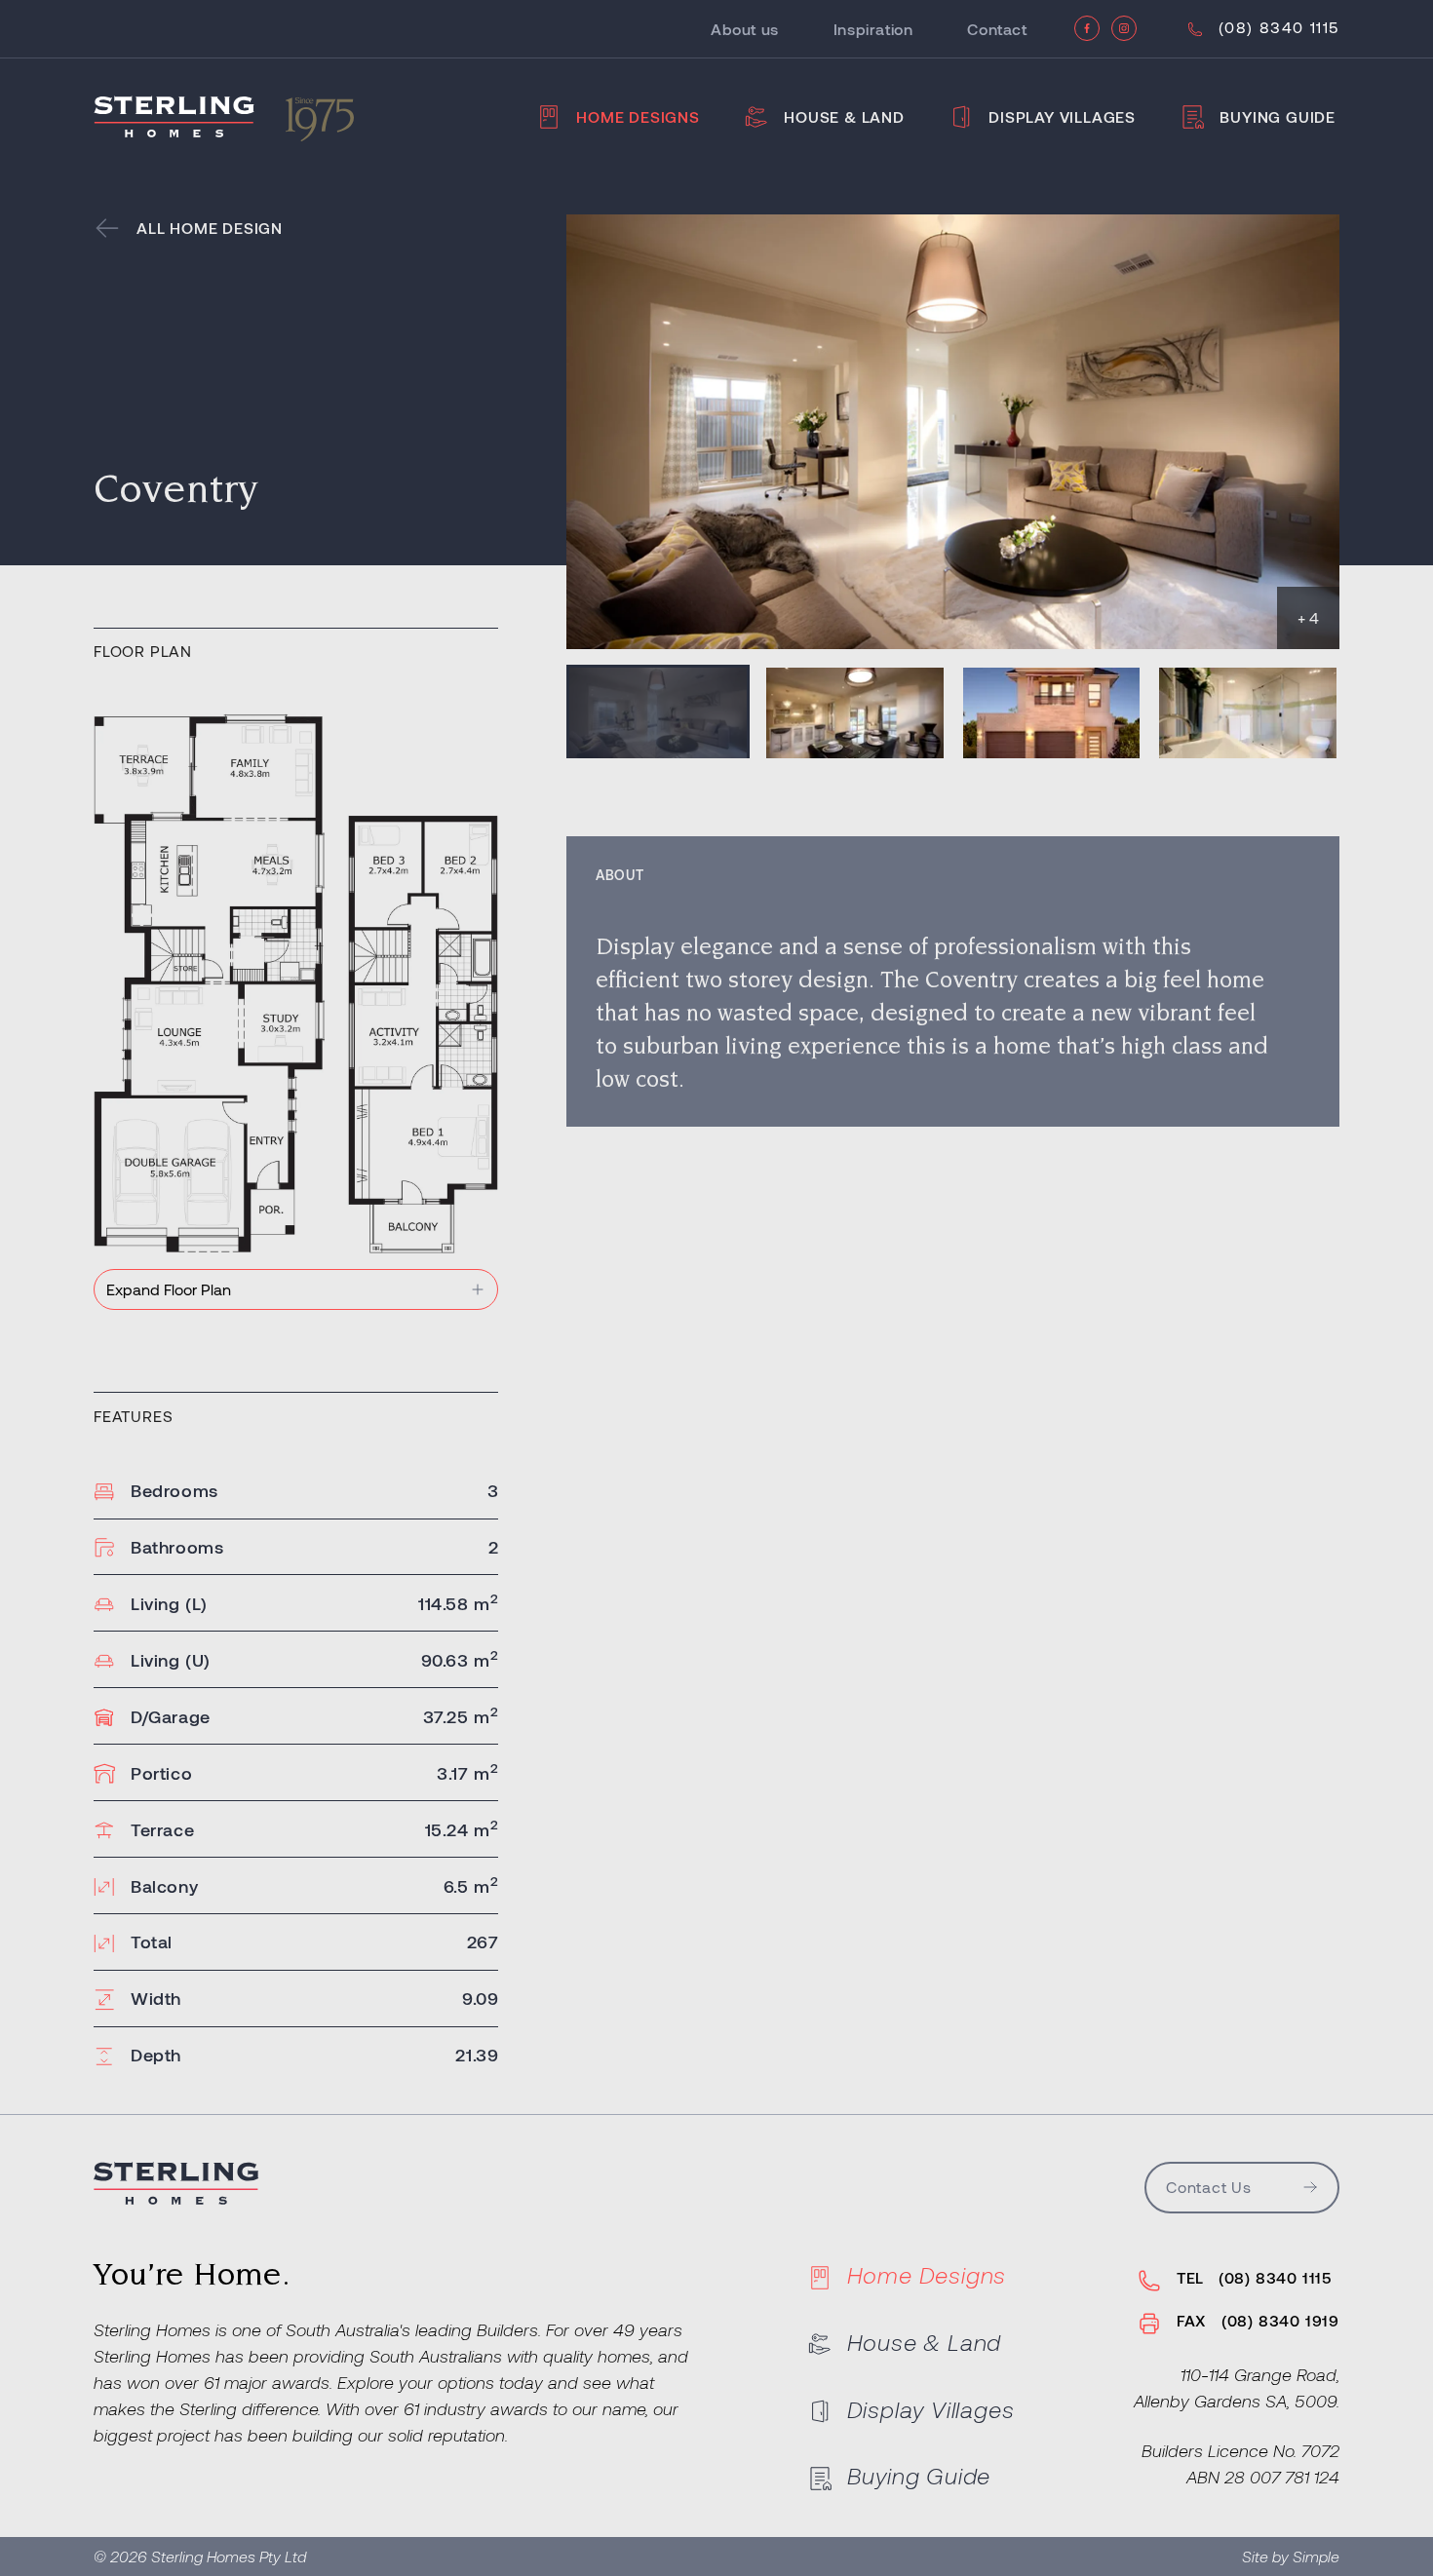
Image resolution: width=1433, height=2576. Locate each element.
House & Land (844, 116)
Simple (1316, 2556)
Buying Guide (1278, 116)
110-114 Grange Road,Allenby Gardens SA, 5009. (1237, 2387)
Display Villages (1062, 116)
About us (745, 29)
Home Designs (638, 116)
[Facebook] (1087, 28)
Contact (997, 29)
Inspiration (873, 29)
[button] (658, 711)
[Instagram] (1124, 28)
